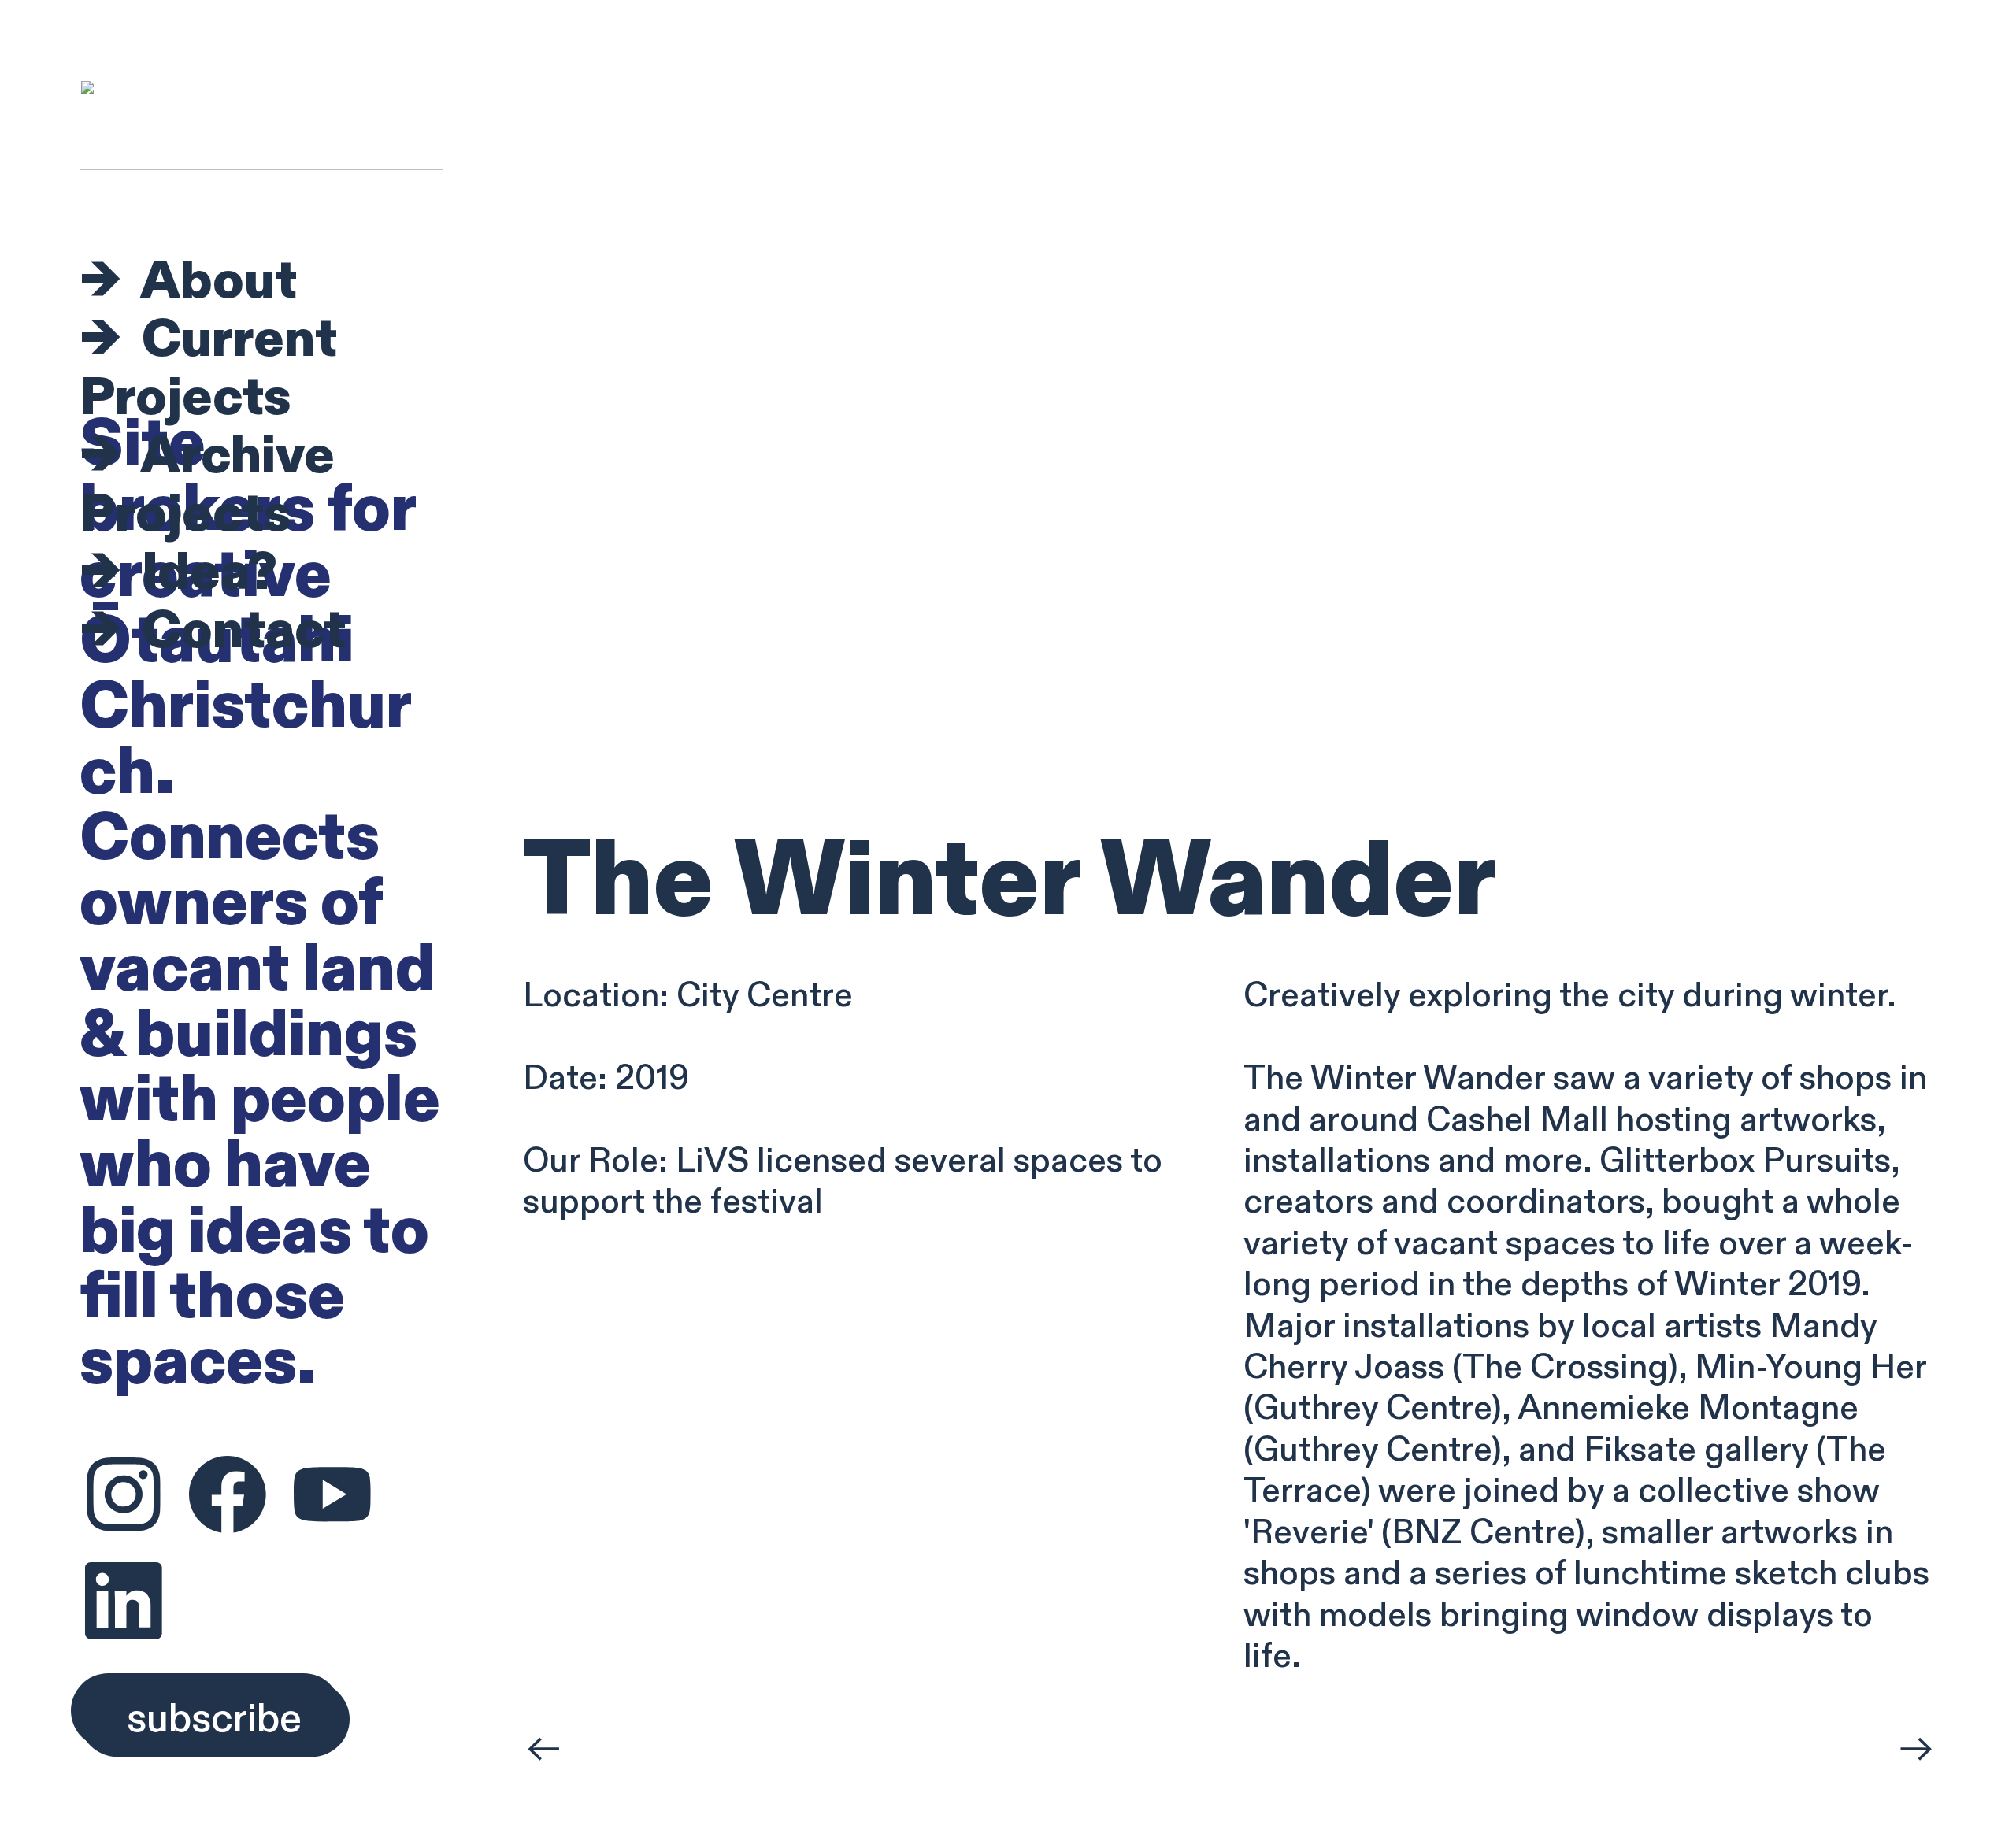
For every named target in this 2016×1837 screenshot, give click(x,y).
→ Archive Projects (207, 485)
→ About (188, 281)
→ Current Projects (208, 369)
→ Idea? (178, 573)
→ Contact (213, 631)
